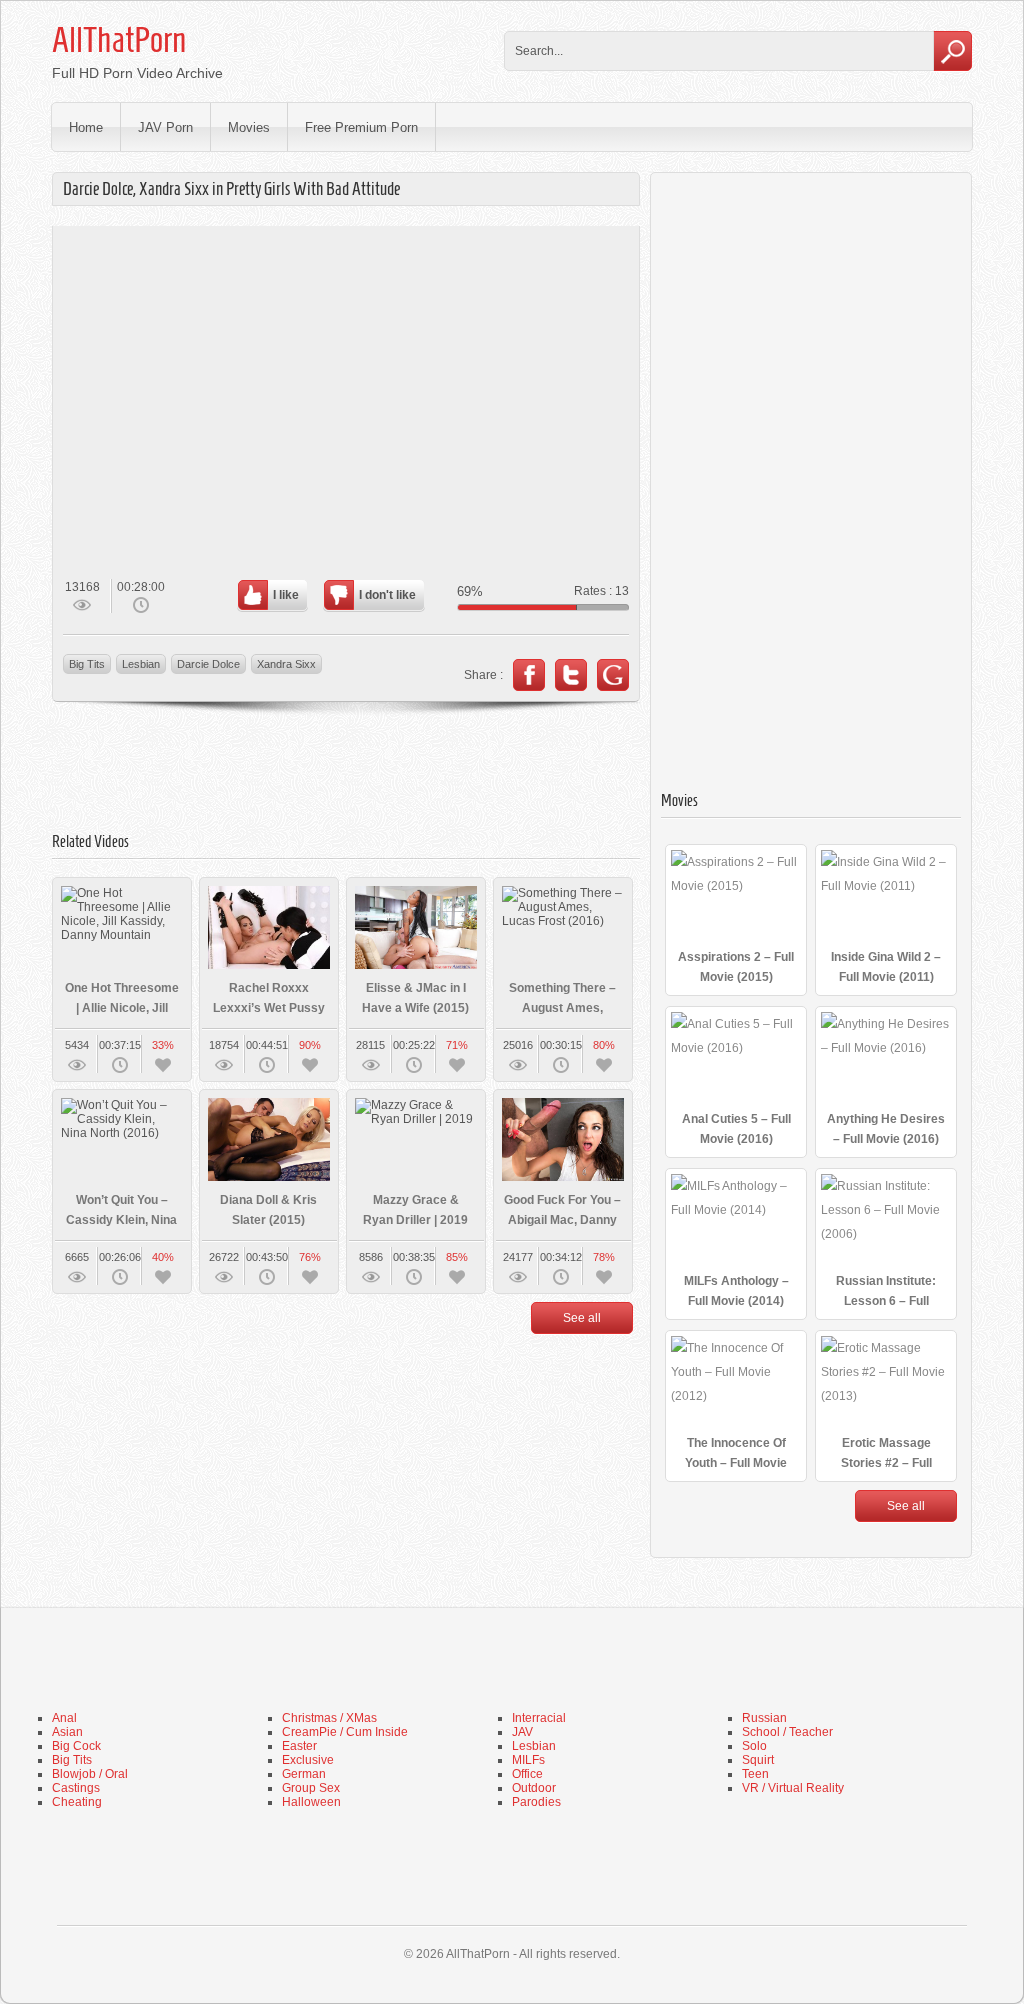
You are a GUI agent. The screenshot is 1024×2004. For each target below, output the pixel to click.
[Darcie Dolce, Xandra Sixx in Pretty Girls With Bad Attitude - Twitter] (571, 675)
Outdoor (534, 1788)
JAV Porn (165, 127)
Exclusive (308, 1760)
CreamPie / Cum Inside (345, 1732)
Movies (249, 127)
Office (527, 1774)
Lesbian (141, 664)
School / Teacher (787, 1732)
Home (86, 127)
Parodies (536, 1802)
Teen (755, 1774)
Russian (764, 1718)
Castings (76, 1788)
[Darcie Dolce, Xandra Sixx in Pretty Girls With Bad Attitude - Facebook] (529, 675)
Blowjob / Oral (90, 1774)
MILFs (528, 1760)
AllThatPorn (119, 40)
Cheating (77, 1802)
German (304, 1774)
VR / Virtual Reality (793, 1788)
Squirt (758, 1760)
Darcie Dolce (208, 664)
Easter (299, 1746)
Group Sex (311, 1788)
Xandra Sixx (286, 664)
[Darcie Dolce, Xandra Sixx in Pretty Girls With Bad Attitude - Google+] (613, 675)
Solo (754, 1746)
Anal (64, 1718)
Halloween (311, 1802)
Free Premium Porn (361, 127)
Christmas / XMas (329, 1718)
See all (582, 1318)
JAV (522, 1732)
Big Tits (87, 664)
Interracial (539, 1718)
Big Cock (76, 1746)
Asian (67, 1732)
